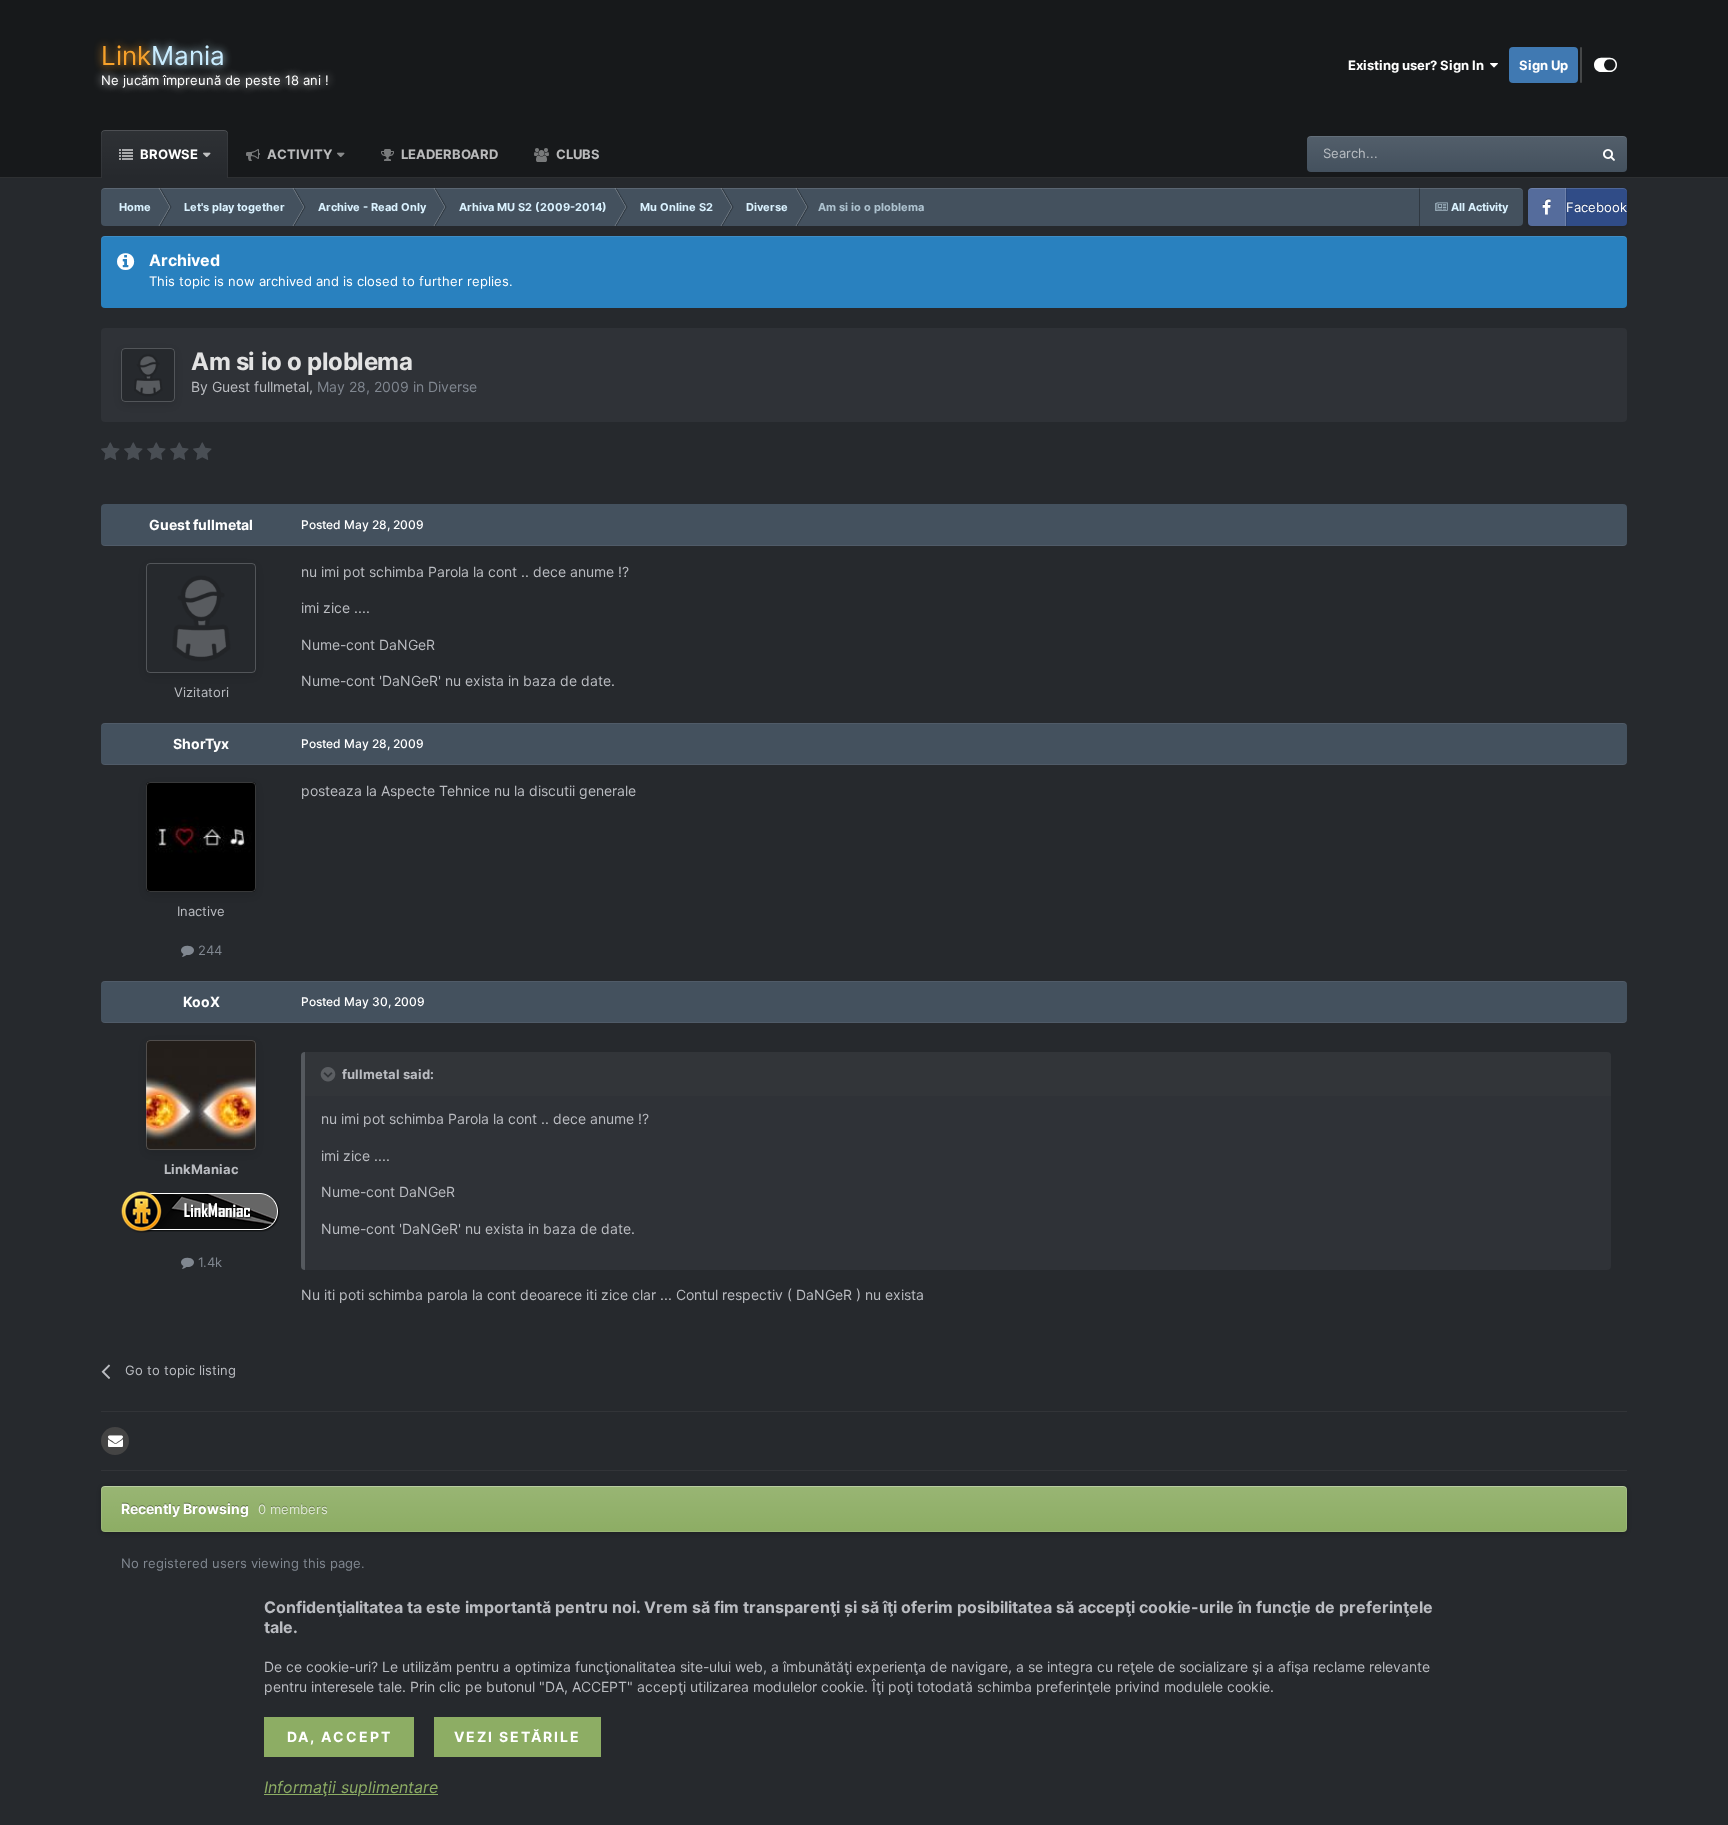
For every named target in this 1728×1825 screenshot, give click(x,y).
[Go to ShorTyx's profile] (201, 837)
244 (208, 950)
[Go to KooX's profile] (201, 1095)
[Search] (1609, 154)
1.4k (208, 1262)
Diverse (452, 386)
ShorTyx (201, 743)
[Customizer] (1605, 65)
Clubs (576, 154)
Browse (167, 154)
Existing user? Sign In (1419, 65)
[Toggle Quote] (330, 1074)
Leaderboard (448, 154)
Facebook (1596, 207)
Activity (298, 154)
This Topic (1534, 153)
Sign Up (1543, 65)
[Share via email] (115, 1441)
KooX (201, 1001)
